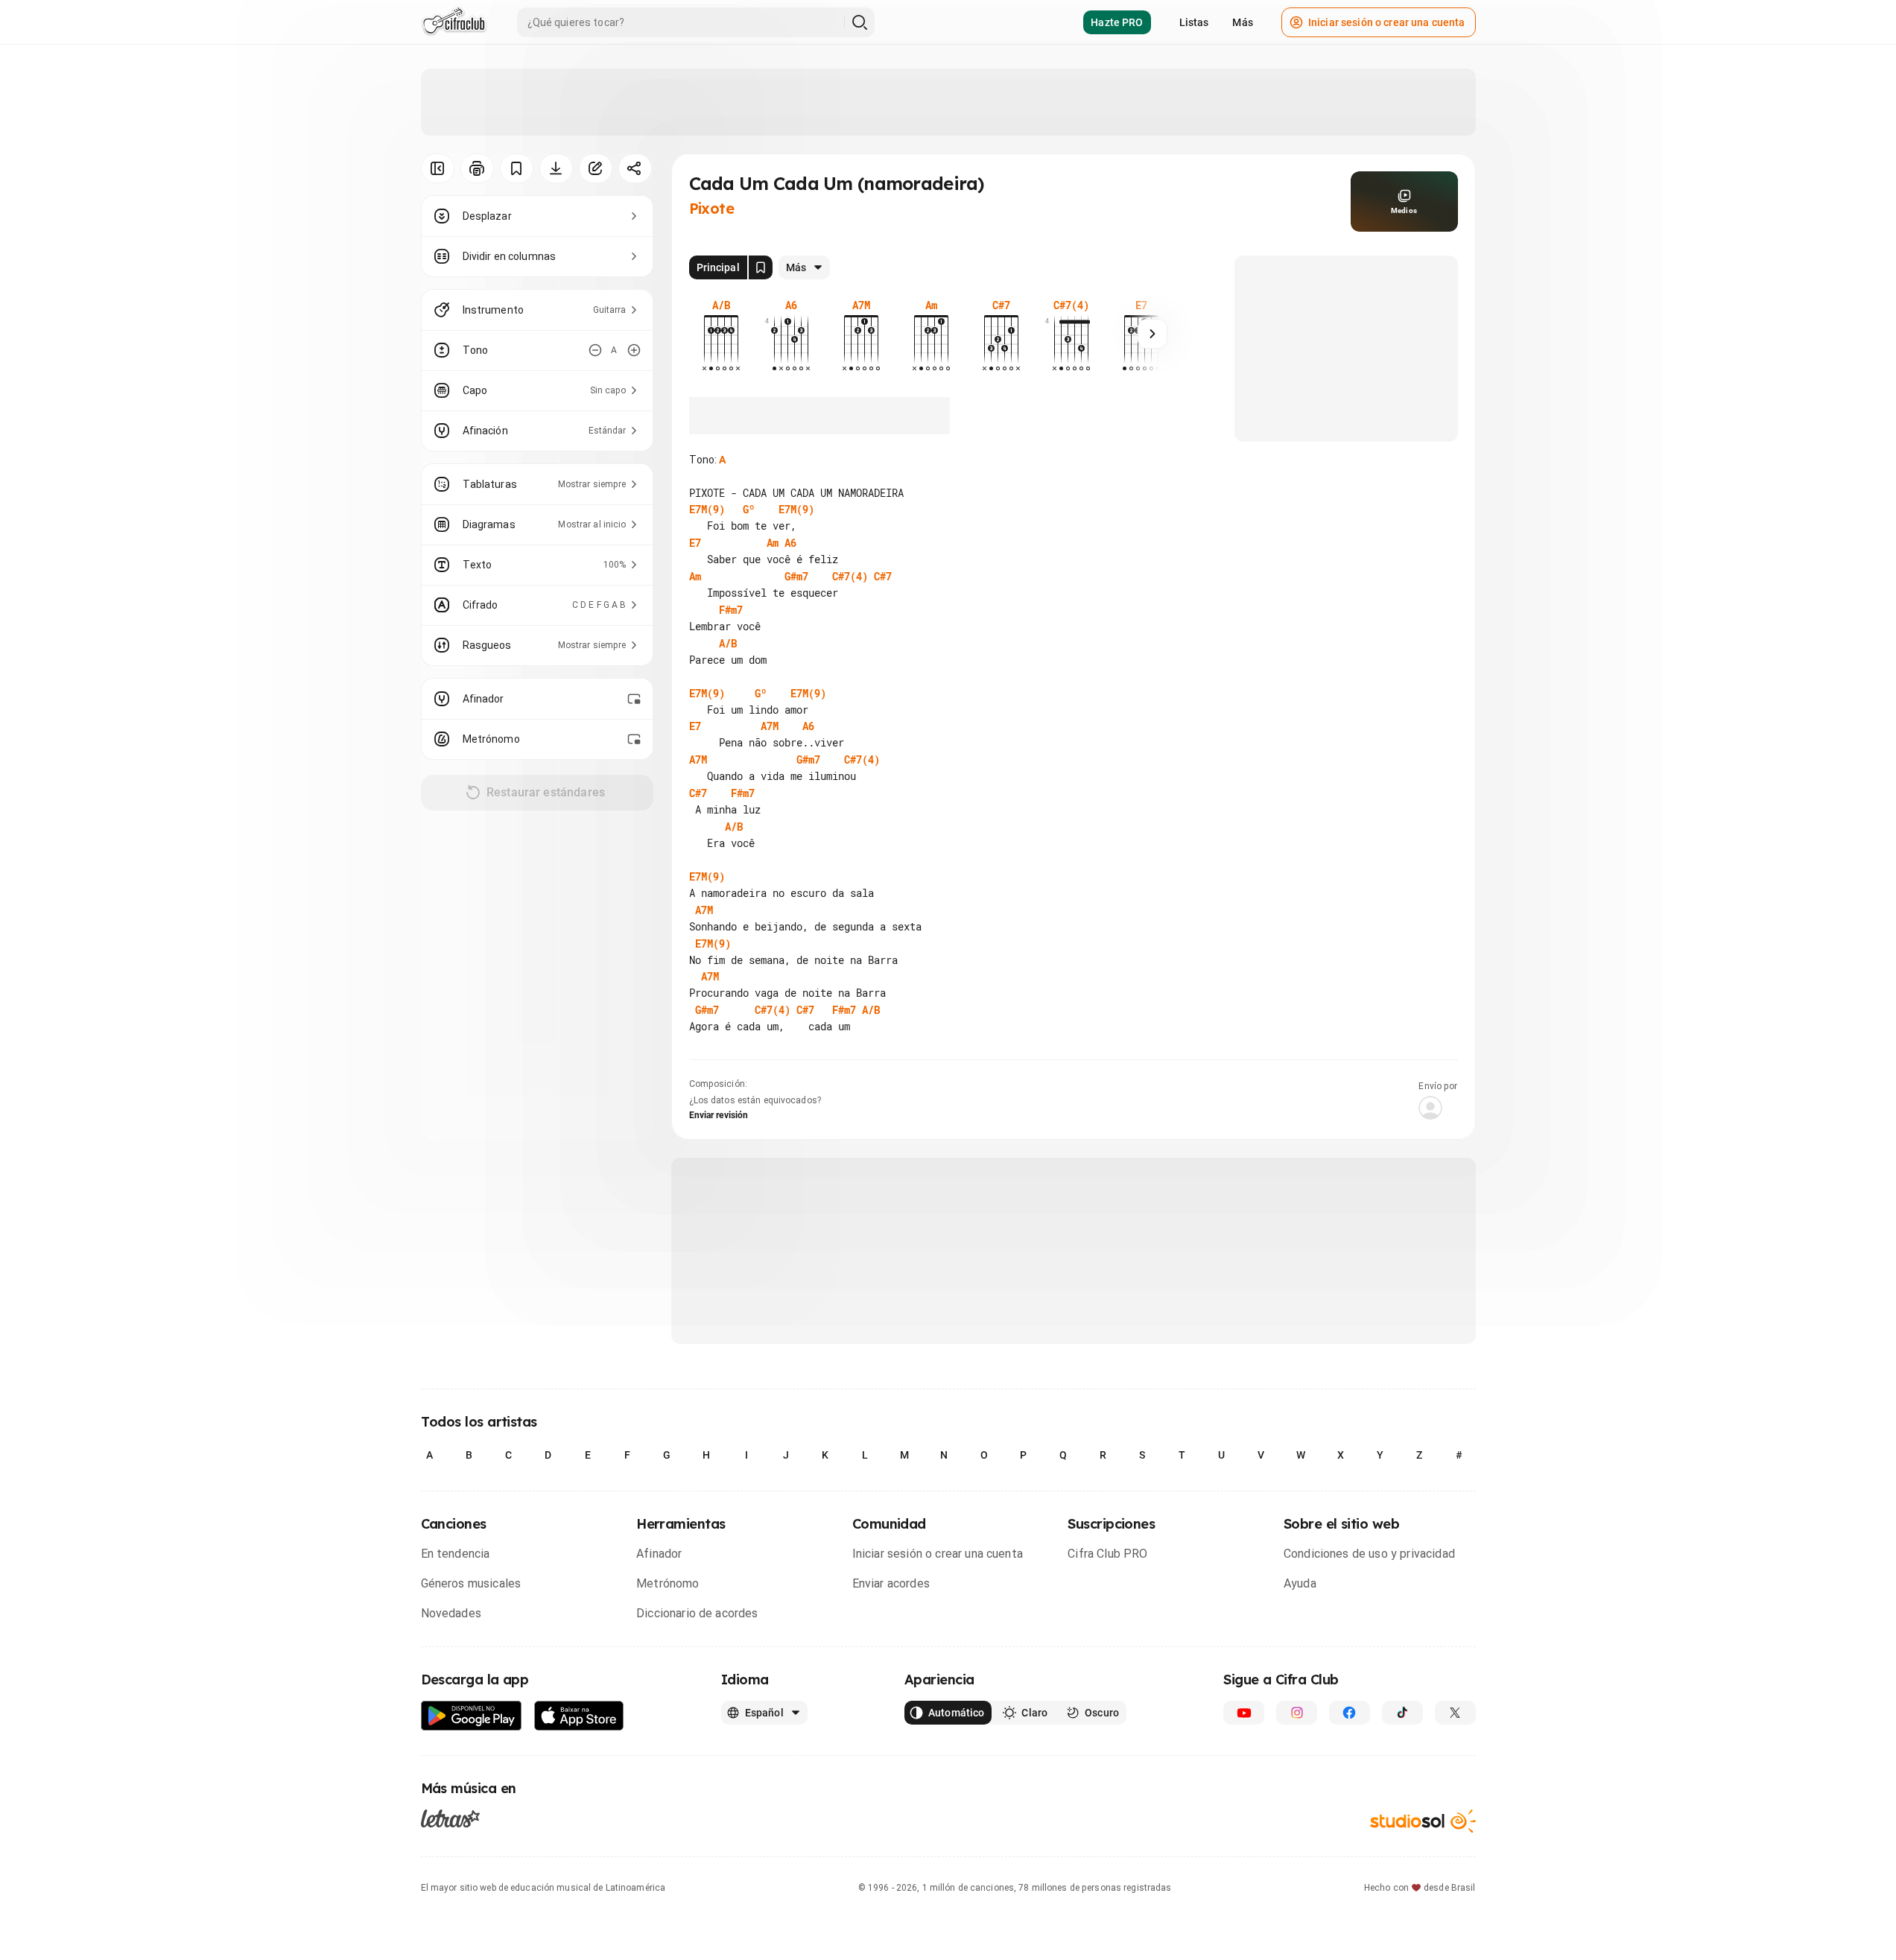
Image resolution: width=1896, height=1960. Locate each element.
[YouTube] (1244, 1713)
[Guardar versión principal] (761, 267)
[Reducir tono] (595, 350)
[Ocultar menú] (438, 168)
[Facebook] (1350, 1713)
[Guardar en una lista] (517, 168)
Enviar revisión (719, 1115)
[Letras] (450, 1818)
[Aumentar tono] (634, 350)
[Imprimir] (477, 168)
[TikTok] (1402, 1713)
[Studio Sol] (1423, 1821)
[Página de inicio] (454, 22)
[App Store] (579, 1716)
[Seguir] (1152, 334)
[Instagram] (1297, 1713)
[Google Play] (472, 1716)
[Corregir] (596, 168)
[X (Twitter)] (1455, 1713)
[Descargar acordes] (556, 168)
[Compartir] (635, 168)
